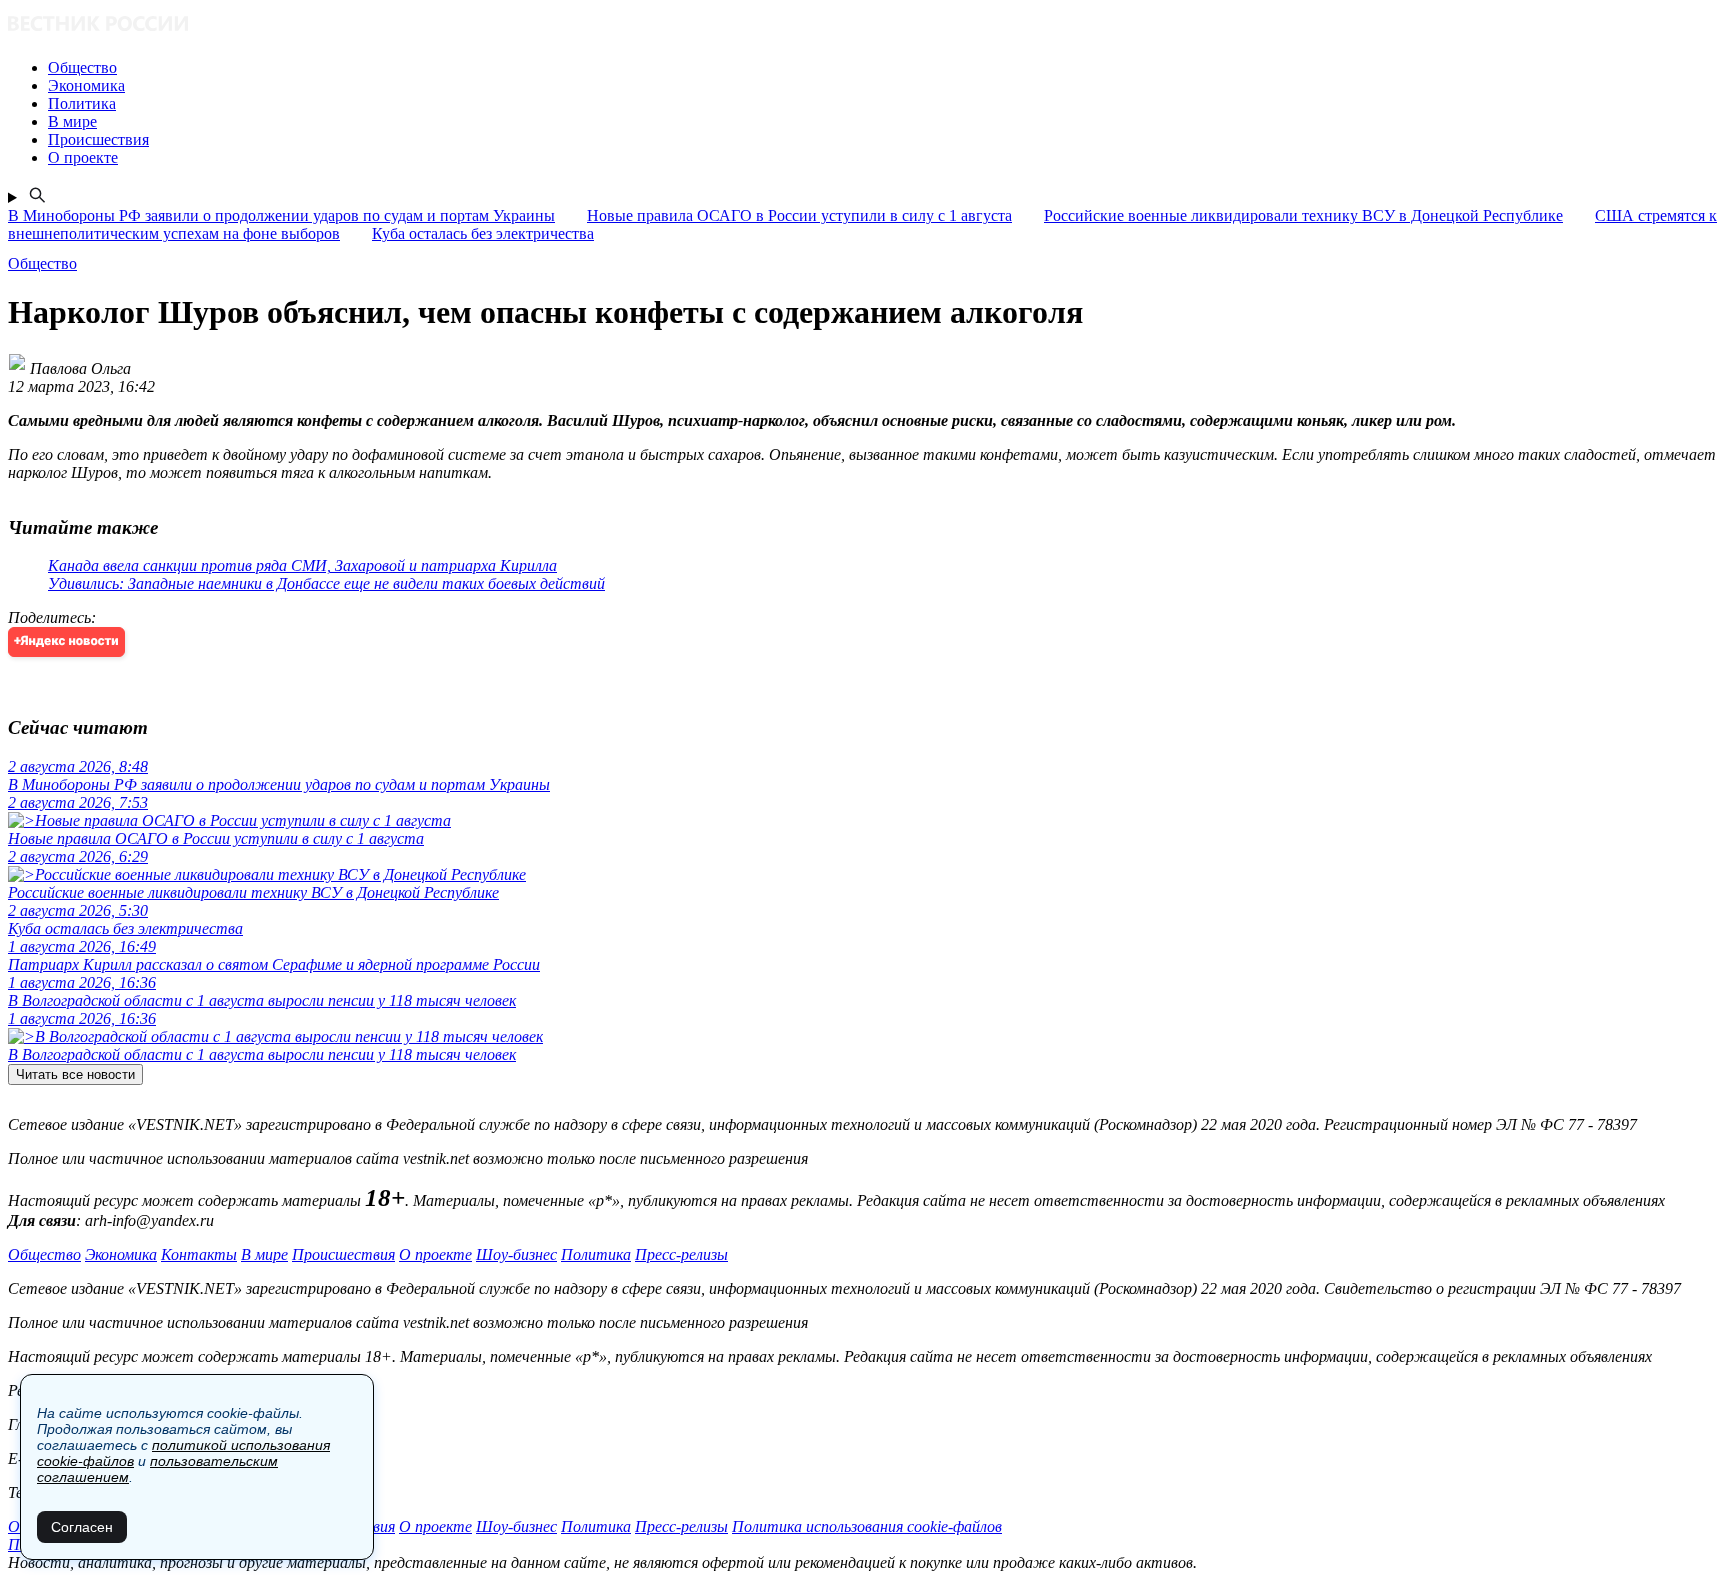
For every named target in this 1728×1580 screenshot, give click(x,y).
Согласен (82, 1527)
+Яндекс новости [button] (66, 641)
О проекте (435, 1254)
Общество (44, 1254)
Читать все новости (75, 1074)
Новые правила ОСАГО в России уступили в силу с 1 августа (799, 215)
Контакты (199, 1254)
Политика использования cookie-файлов (867, 1526)
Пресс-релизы (681, 1254)
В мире (264, 1254)
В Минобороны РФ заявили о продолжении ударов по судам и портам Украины (281, 215)
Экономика (121, 1254)
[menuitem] (884, 68)
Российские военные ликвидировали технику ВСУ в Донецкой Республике (1303, 215)
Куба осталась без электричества (483, 233)
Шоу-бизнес (516, 1254)
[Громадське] (864, 25)
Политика (596, 1254)
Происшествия (343, 1254)
